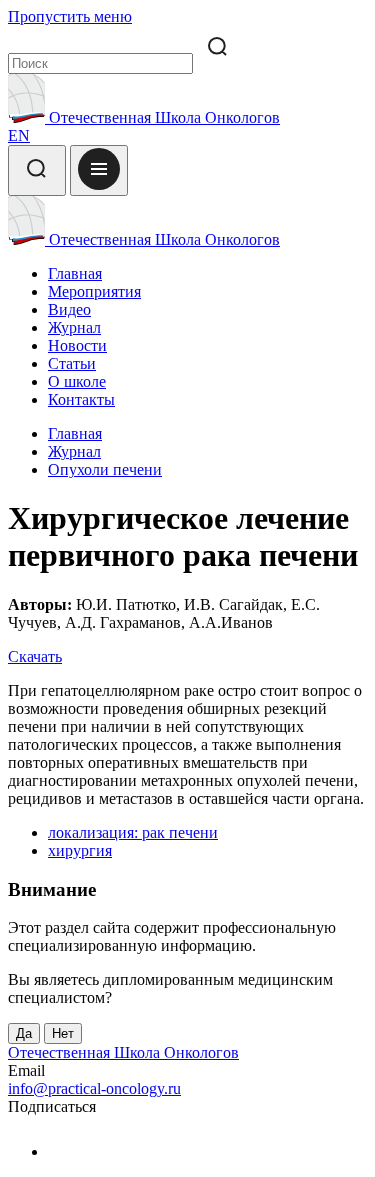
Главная (75, 273)
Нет (63, 1033)
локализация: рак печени (133, 832)
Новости (77, 345)
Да (24, 1033)
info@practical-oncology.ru (94, 1088)
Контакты (81, 399)
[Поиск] (37, 170)
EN (19, 135)
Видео (69, 309)
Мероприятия (94, 291)
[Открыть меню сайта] (99, 170)
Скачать (35, 656)
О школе (77, 381)
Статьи (72, 363)
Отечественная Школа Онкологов (162, 117)
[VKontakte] (60, 1151)
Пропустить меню (70, 16)
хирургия (80, 850)
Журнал (74, 327)
